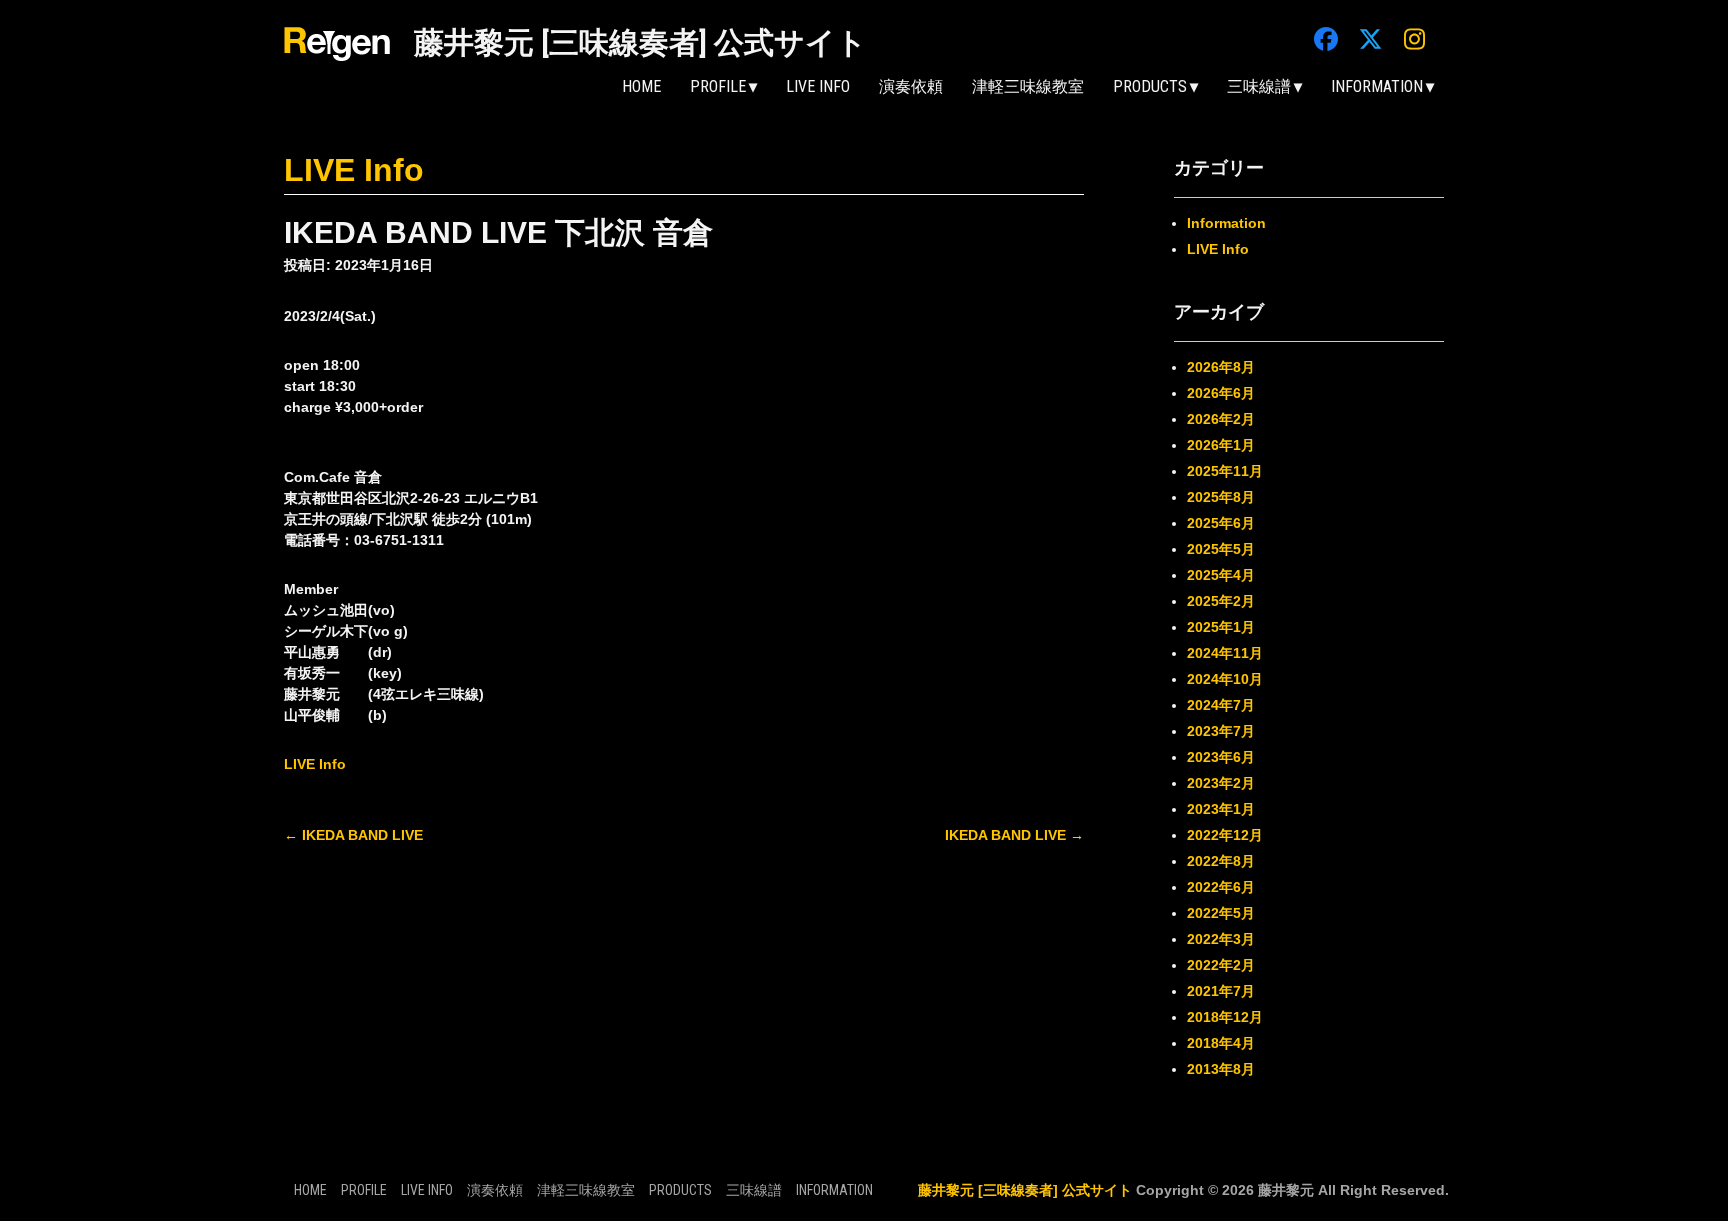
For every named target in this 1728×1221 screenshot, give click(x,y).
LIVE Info (818, 86)
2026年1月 (1221, 445)
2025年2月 (1221, 601)
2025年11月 (1225, 471)
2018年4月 (1221, 1043)
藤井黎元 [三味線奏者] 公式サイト (640, 42)
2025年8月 (1221, 497)
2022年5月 (1221, 913)
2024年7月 (1221, 705)
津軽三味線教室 (1028, 86)
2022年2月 (1221, 965)
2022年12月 (1225, 835)
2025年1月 (1221, 627)
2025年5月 (1221, 549)
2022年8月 (1221, 861)
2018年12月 (1225, 1017)
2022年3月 (1221, 939)
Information (1226, 223)
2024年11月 (1225, 653)
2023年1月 (1221, 809)
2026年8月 (1221, 367)
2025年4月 (1221, 575)
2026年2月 (1221, 419)
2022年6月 (1221, 887)
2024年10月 (1225, 679)
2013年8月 (1221, 1069)
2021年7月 (1221, 991)
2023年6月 (1221, 757)
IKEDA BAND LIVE (353, 835)
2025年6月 (1221, 523)
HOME (641, 86)
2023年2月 (1221, 783)
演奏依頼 (911, 86)
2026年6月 (1221, 393)
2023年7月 (1221, 731)
